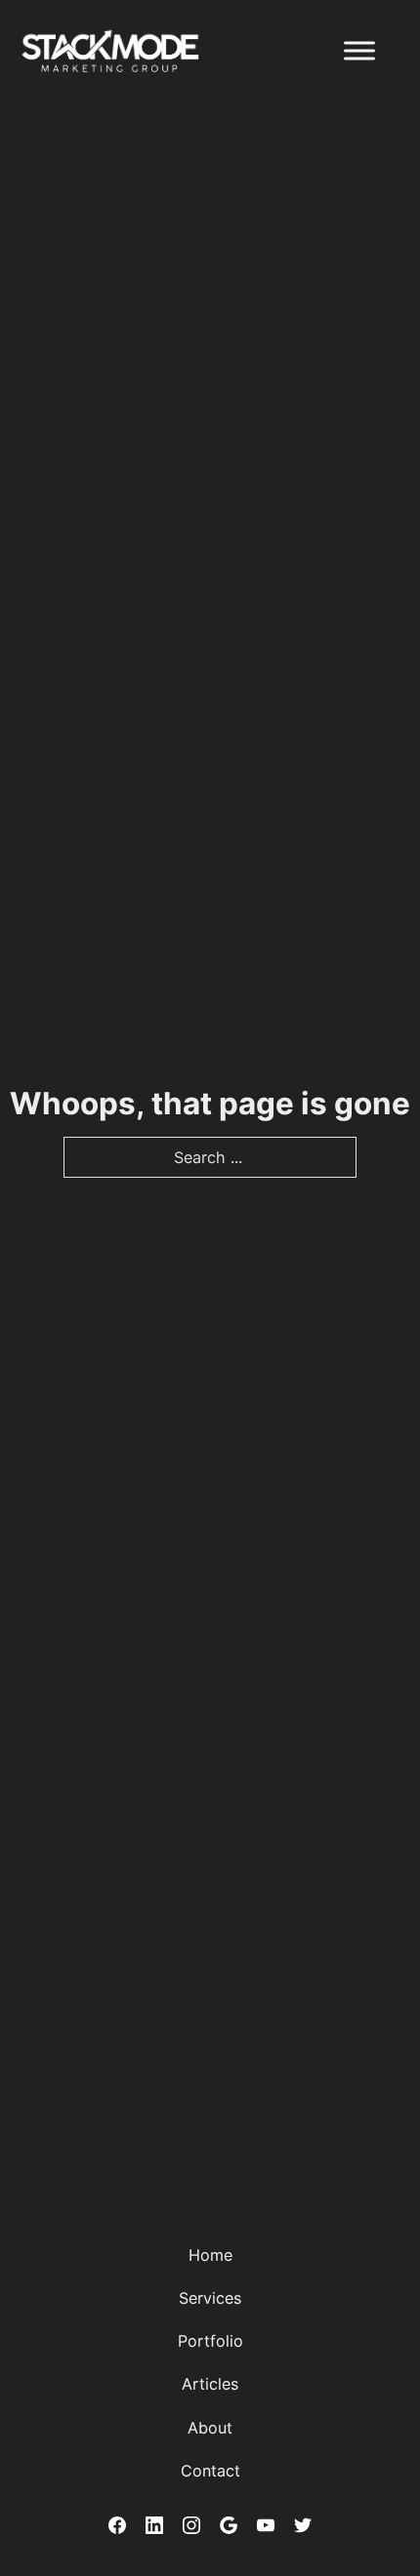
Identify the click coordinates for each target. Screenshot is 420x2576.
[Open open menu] (359, 51)
